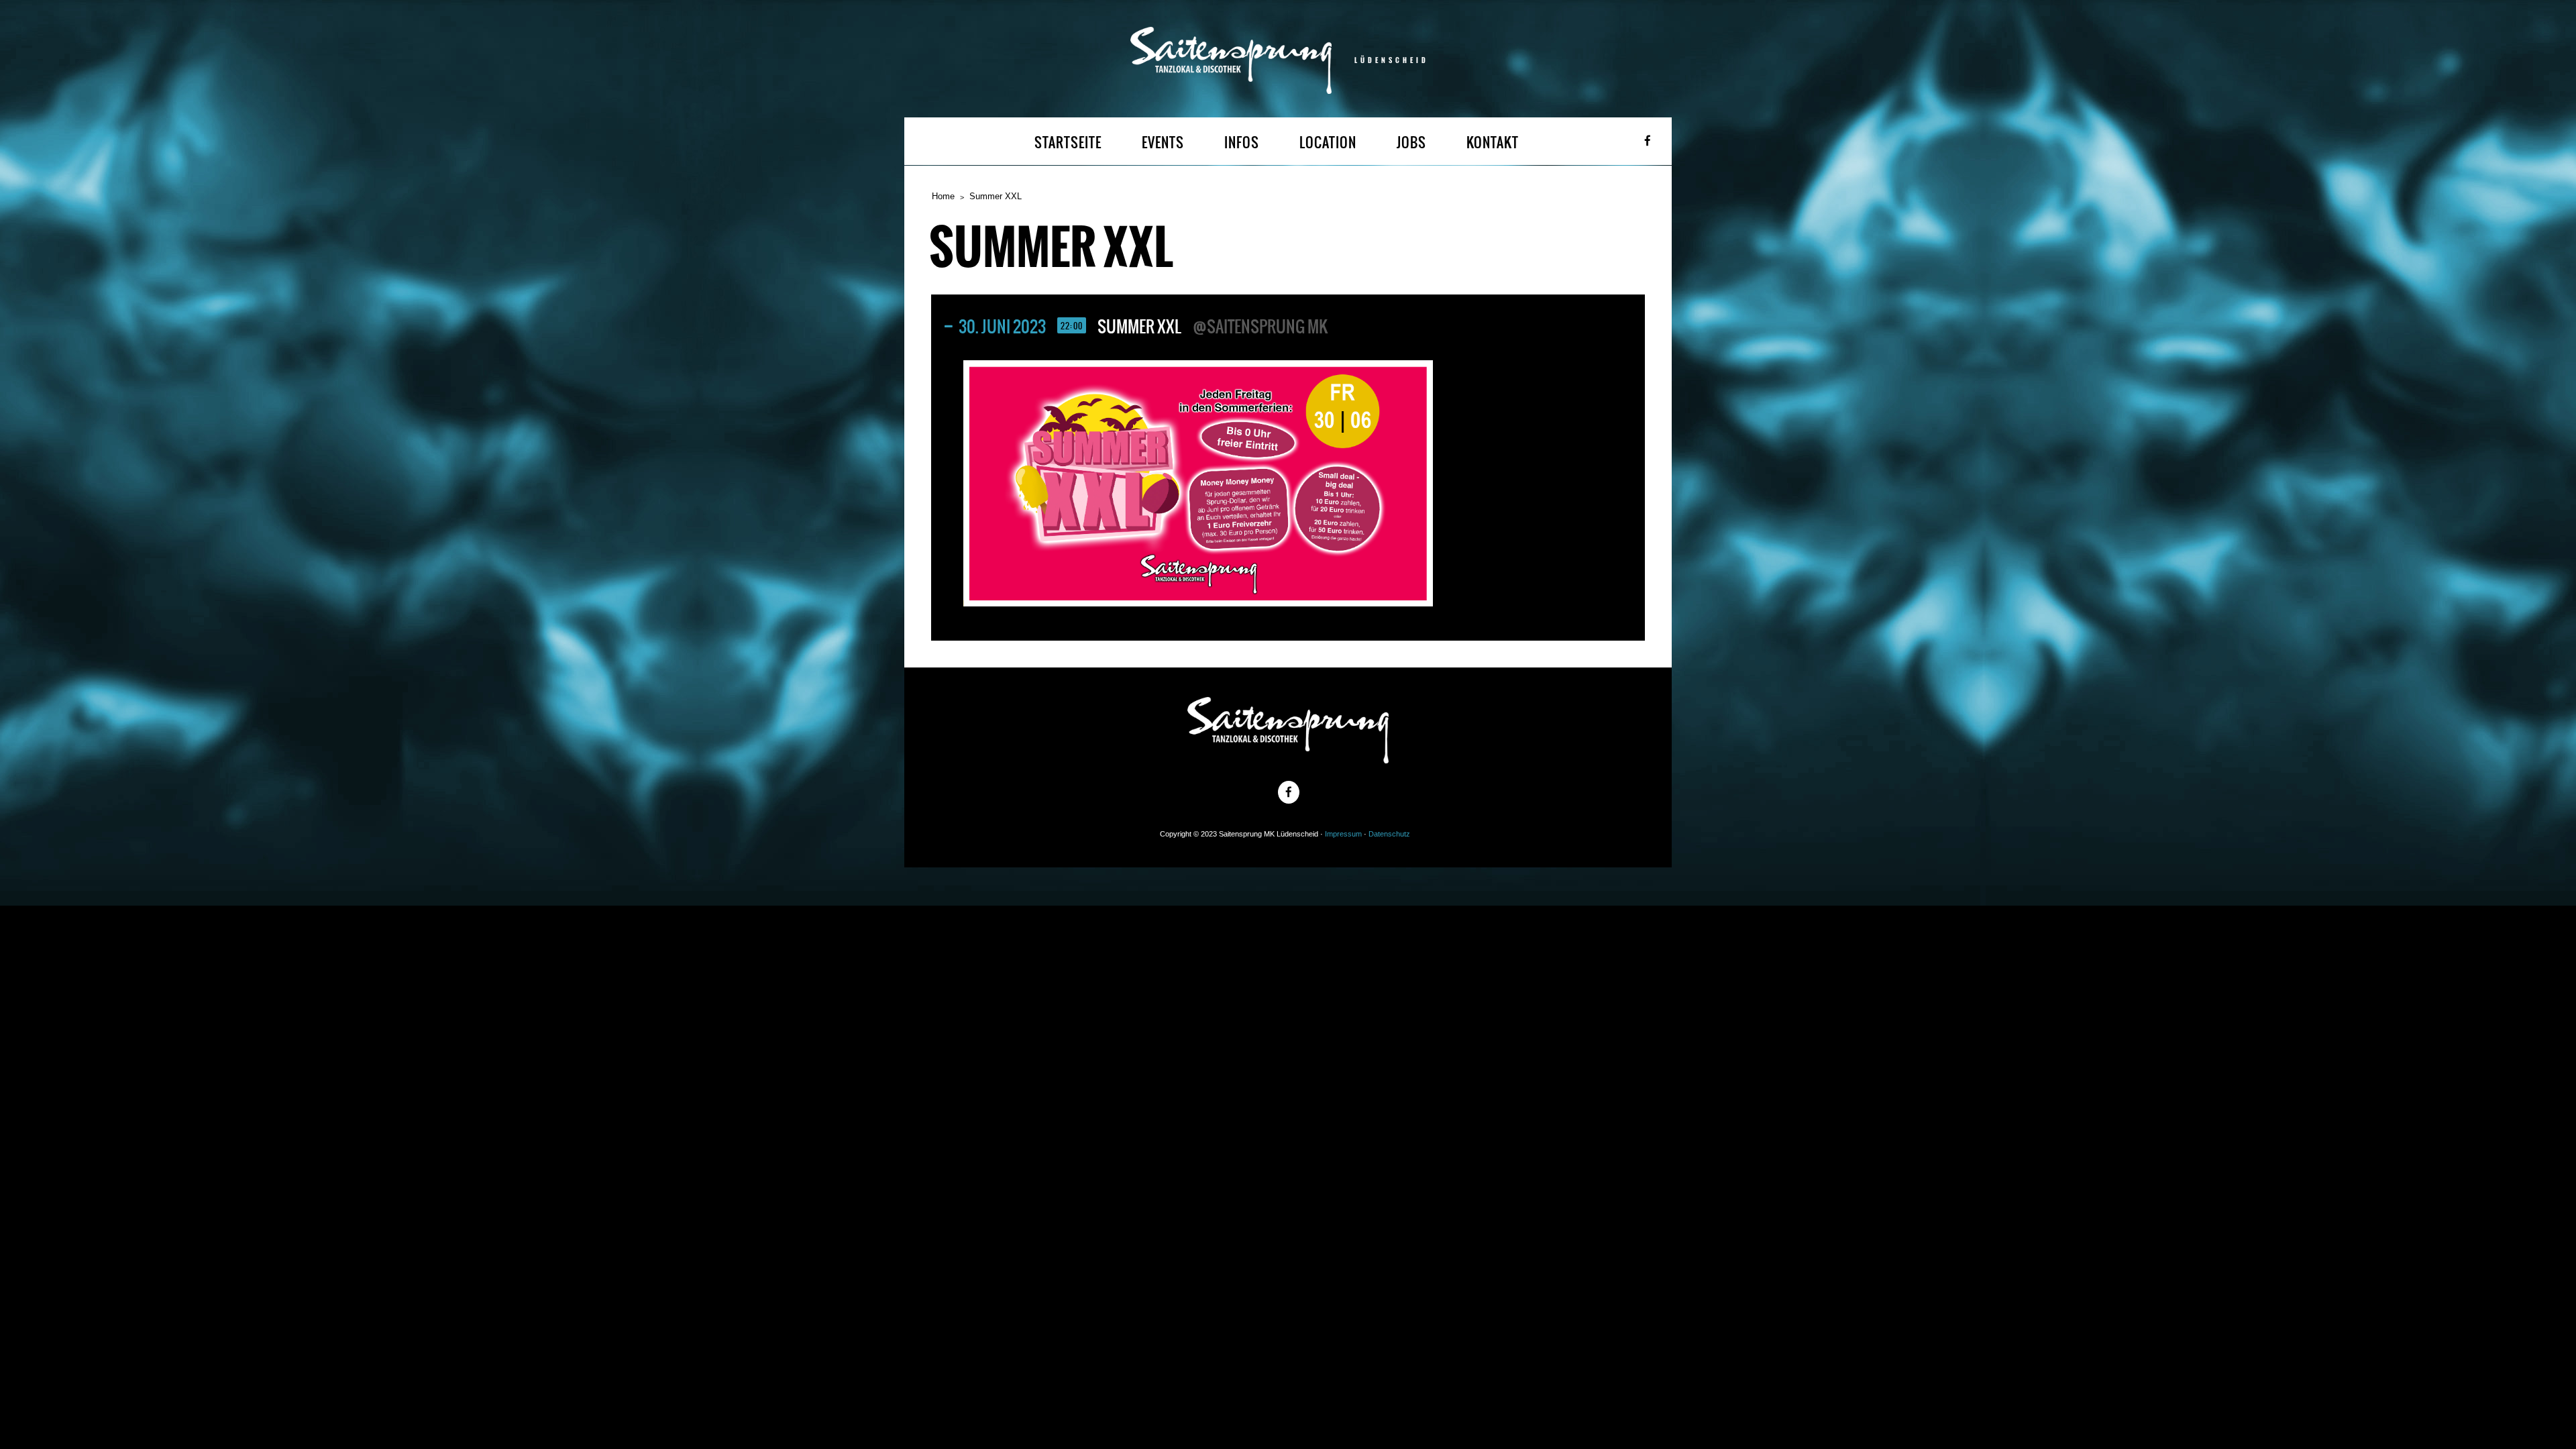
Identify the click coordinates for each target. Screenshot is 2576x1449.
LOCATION (1328, 143)
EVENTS (1163, 143)
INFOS (1242, 143)
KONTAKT (1493, 143)
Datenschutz (1389, 834)
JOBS (1411, 143)
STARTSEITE (1068, 143)
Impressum (1343, 834)
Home (943, 196)
